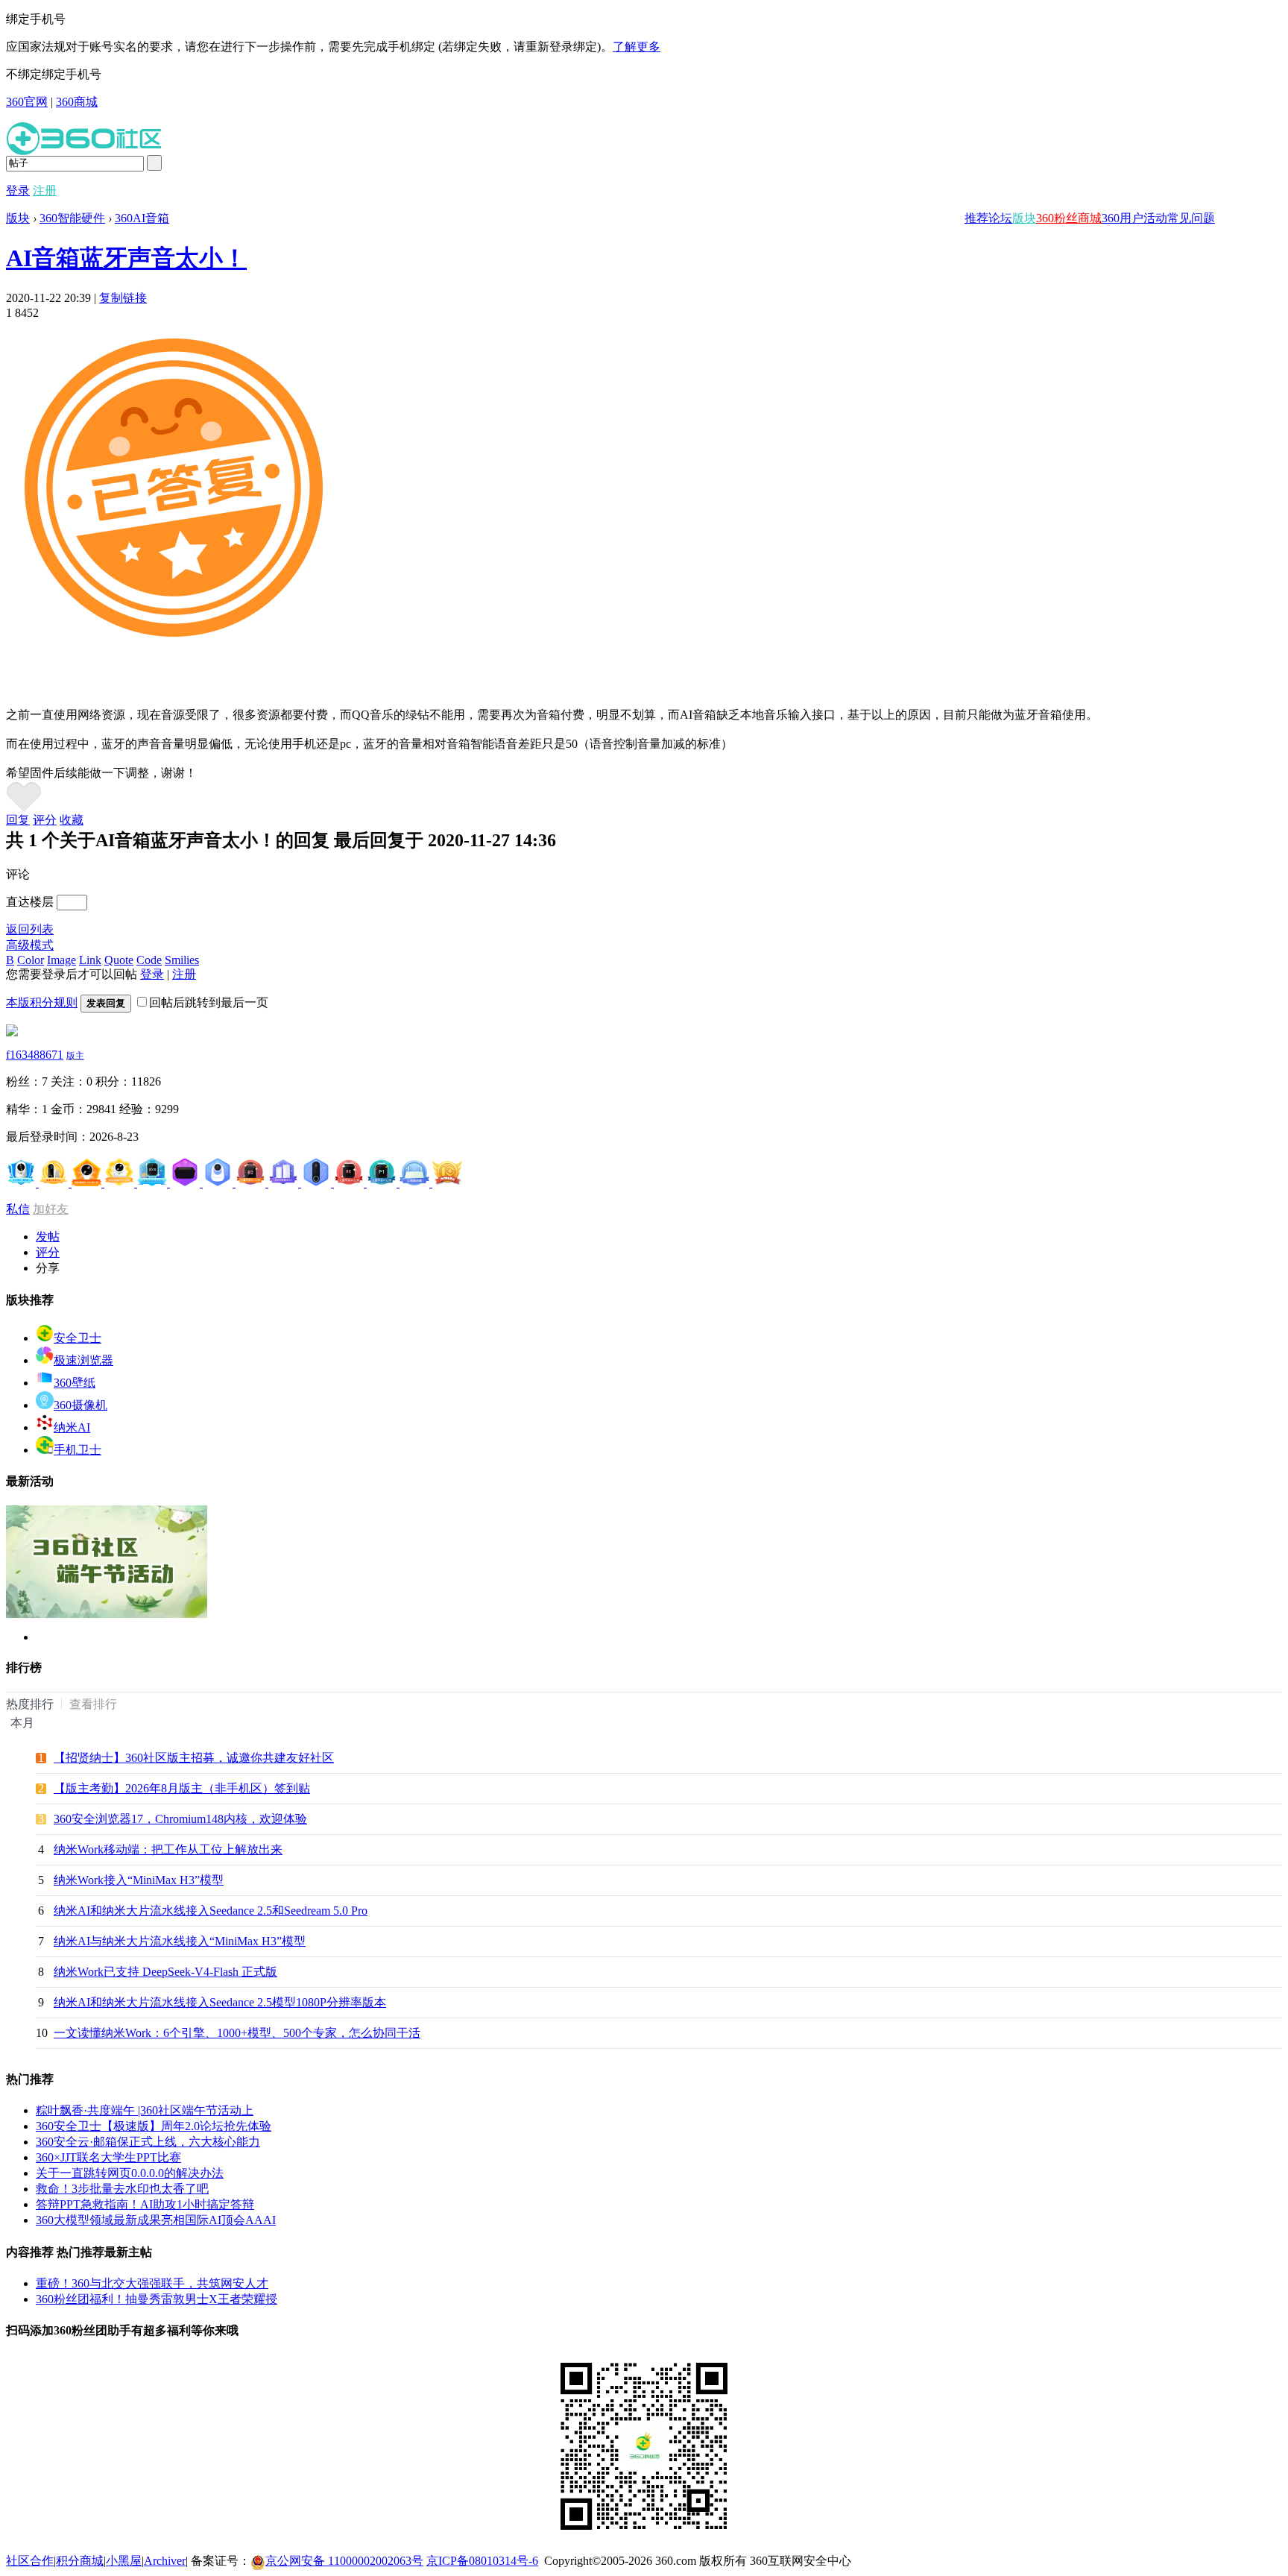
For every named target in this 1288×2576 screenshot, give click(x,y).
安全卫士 (78, 1338)
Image (61, 960)
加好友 (51, 1209)
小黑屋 (124, 2561)
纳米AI (72, 1427)
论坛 (1000, 218)
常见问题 (1191, 218)
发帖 (48, 1237)
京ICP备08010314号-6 (482, 2561)
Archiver (165, 2561)
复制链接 (123, 298)
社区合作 (30, 2561)
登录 (18, 190)
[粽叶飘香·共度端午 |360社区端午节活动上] (107, 1615)
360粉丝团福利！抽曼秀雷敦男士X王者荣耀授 (157, 2299)
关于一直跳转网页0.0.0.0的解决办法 (130, 2173)
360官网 (27, 102)
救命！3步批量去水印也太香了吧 (122, 2189)
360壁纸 (75, 1383)
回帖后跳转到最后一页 (209, 1002)
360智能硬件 (72, 218)
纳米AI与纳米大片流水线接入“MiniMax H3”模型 (180, 1941)
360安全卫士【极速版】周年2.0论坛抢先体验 (154, 2126)
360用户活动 (1134, 218)
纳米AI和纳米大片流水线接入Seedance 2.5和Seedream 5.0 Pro (211, 1911)
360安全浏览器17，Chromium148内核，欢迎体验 (180, 1819)
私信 (18, 1209)
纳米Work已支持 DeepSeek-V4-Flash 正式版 (165, 1972)
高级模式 (30, 945)
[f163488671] (12, 1032)
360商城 (77, 102)
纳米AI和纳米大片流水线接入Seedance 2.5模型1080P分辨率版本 (220, 2002)
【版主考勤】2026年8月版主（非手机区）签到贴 (182, 1788)
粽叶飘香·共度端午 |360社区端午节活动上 (145, 2110)
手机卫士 (78, 1450)
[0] (24, 809)
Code (149, 960)
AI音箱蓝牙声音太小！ (126, 258)
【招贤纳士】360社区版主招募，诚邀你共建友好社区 (194, 1758)
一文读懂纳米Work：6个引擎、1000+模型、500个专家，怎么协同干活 (237, 2033)
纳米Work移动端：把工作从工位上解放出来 (168, 1849)
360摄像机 (80, 1405)
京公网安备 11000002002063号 (344, 2561)
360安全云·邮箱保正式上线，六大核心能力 (148, 2142)
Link (90, 960)
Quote (119, 960)
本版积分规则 (42, 1002)
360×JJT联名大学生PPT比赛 (108, 2157)
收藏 (72, 820)
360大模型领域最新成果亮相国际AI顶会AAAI (156, 2220)
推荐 (976, 218)
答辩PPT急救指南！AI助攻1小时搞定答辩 (145, 2204)
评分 (45, 820)
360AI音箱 (142, 218)
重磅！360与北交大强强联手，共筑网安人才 (152, 2283)
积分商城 (80, 2561)
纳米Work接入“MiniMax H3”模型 (139, 1880)
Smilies (182, 960)
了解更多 (637, 47)
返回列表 (30, 929)
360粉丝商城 (1069, 218)
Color (31, 960)
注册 (45, 190)
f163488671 (35, 1055)
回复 (18, 820)
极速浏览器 (83, 1360)
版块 (1024, 218)
